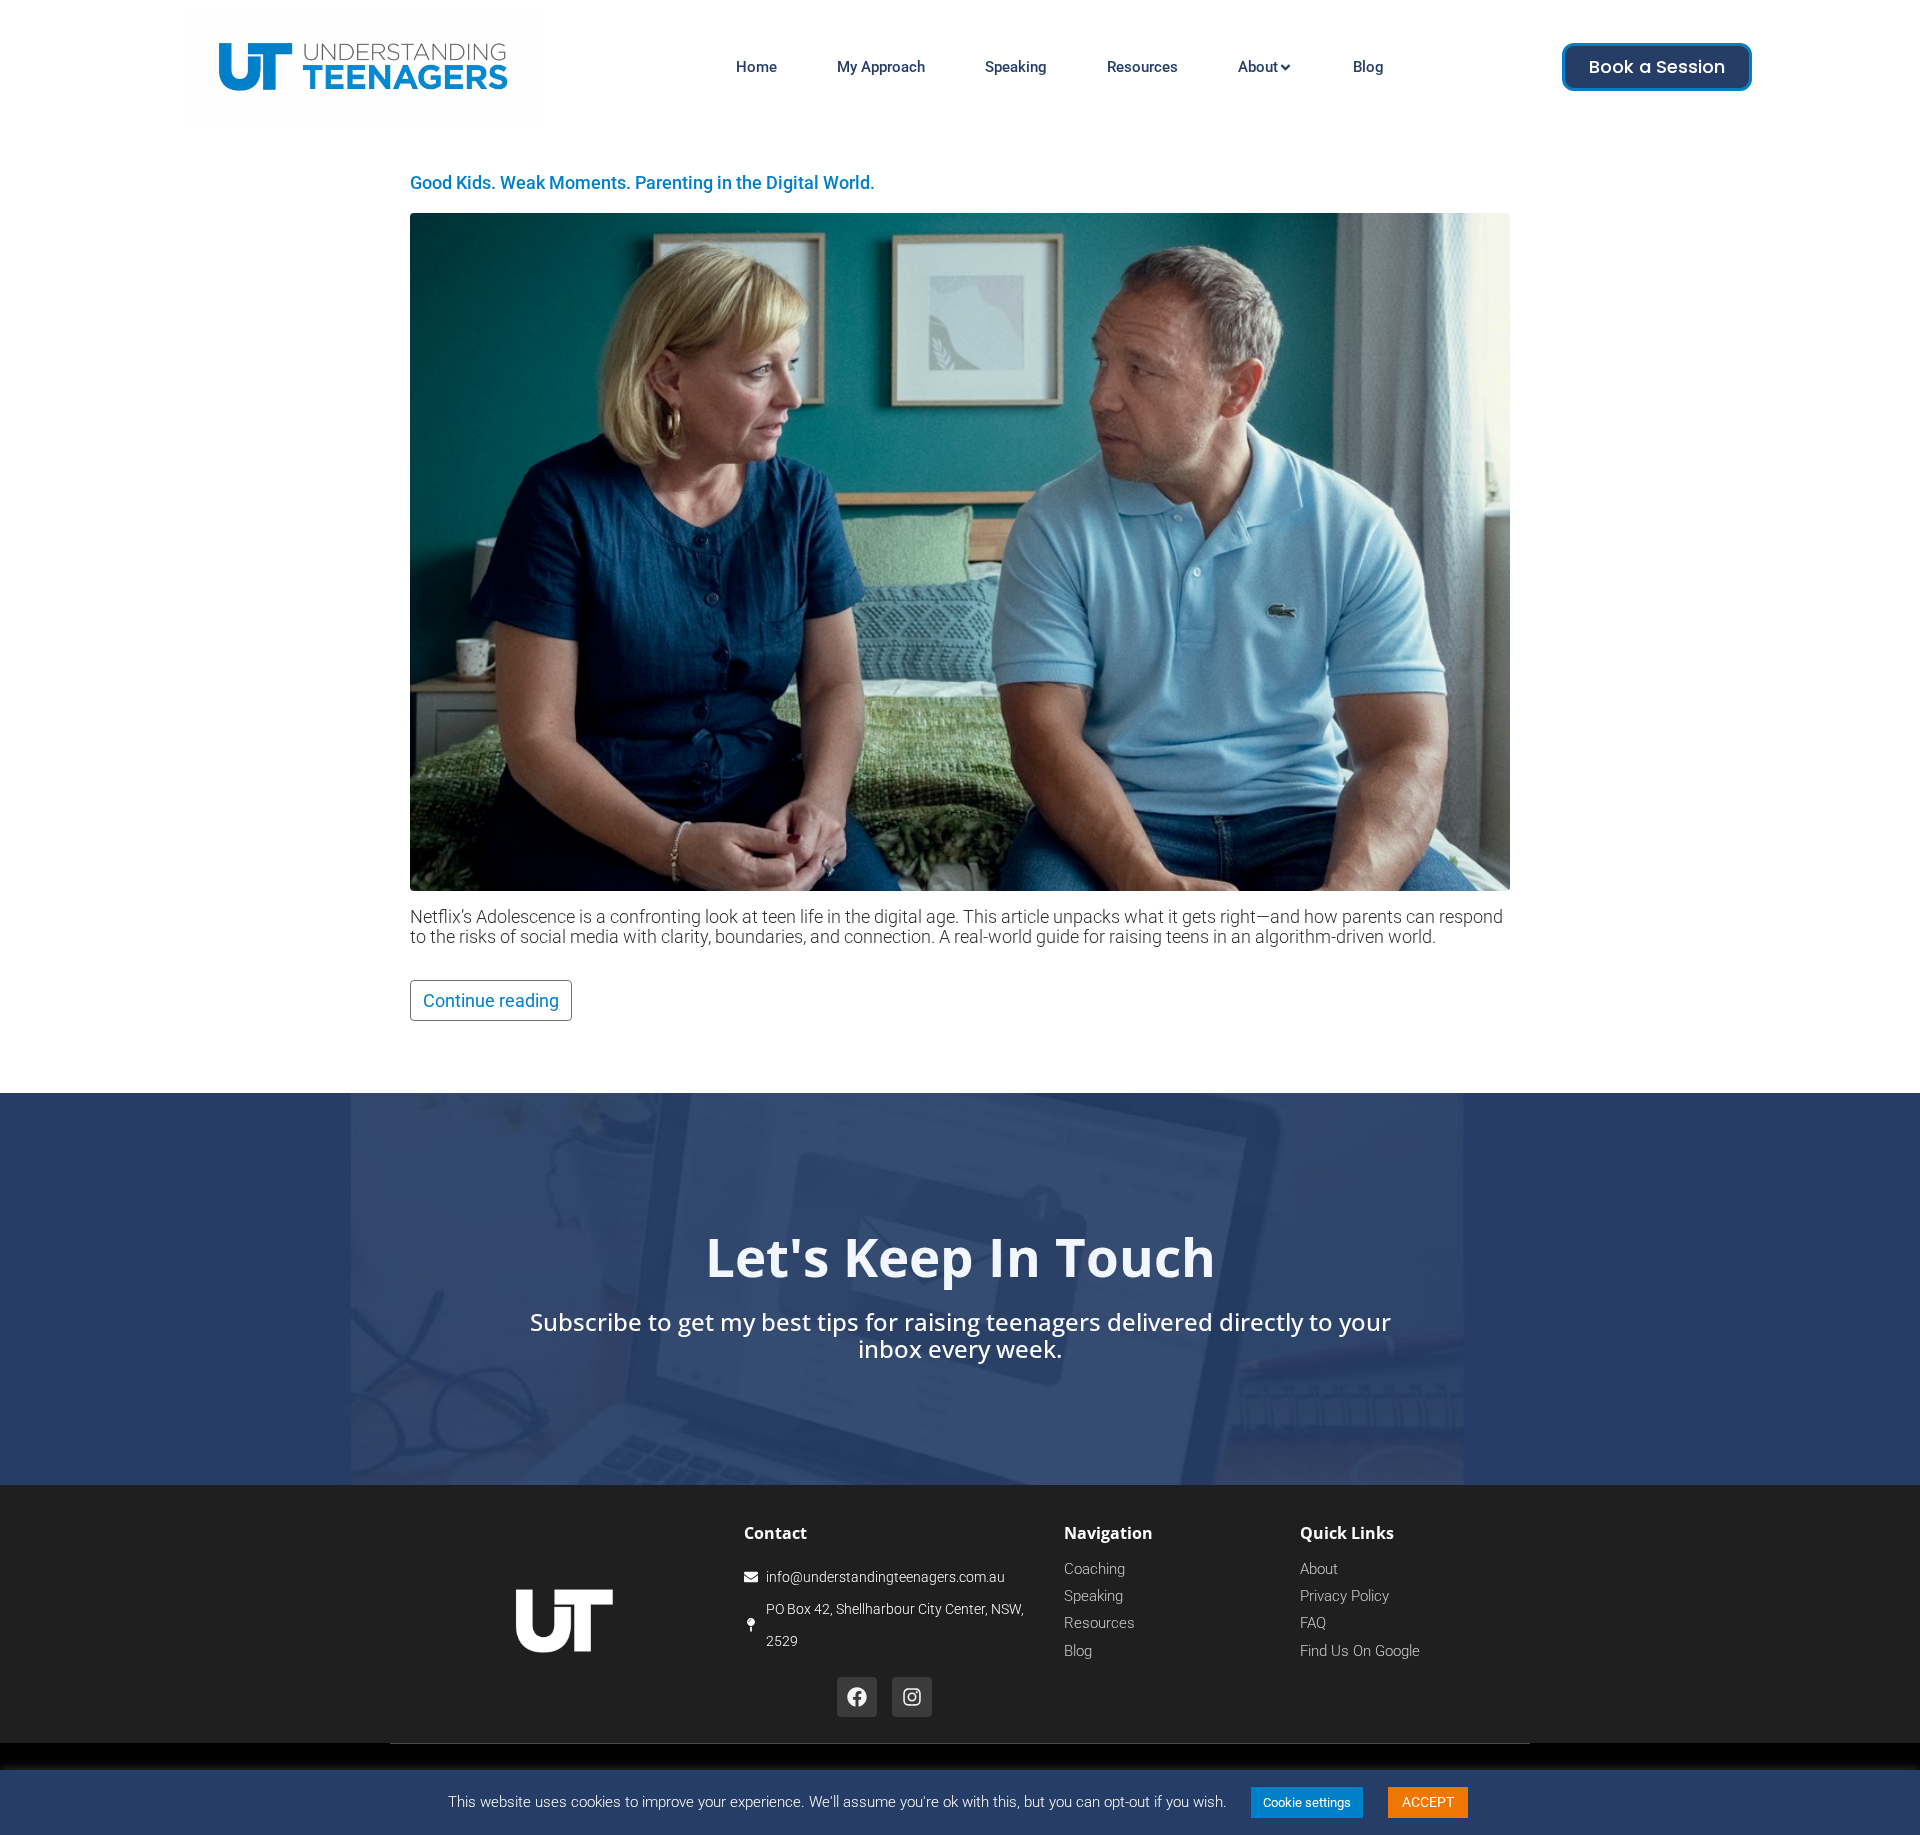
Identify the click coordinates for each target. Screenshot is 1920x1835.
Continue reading (491, 1000)
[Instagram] (912, 1697)
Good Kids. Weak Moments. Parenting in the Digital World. (642, 182)
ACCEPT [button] (1428, 1802)
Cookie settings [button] (1307, 1802)
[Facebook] (857, 1697)
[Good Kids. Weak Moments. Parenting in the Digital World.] (960, 550)
